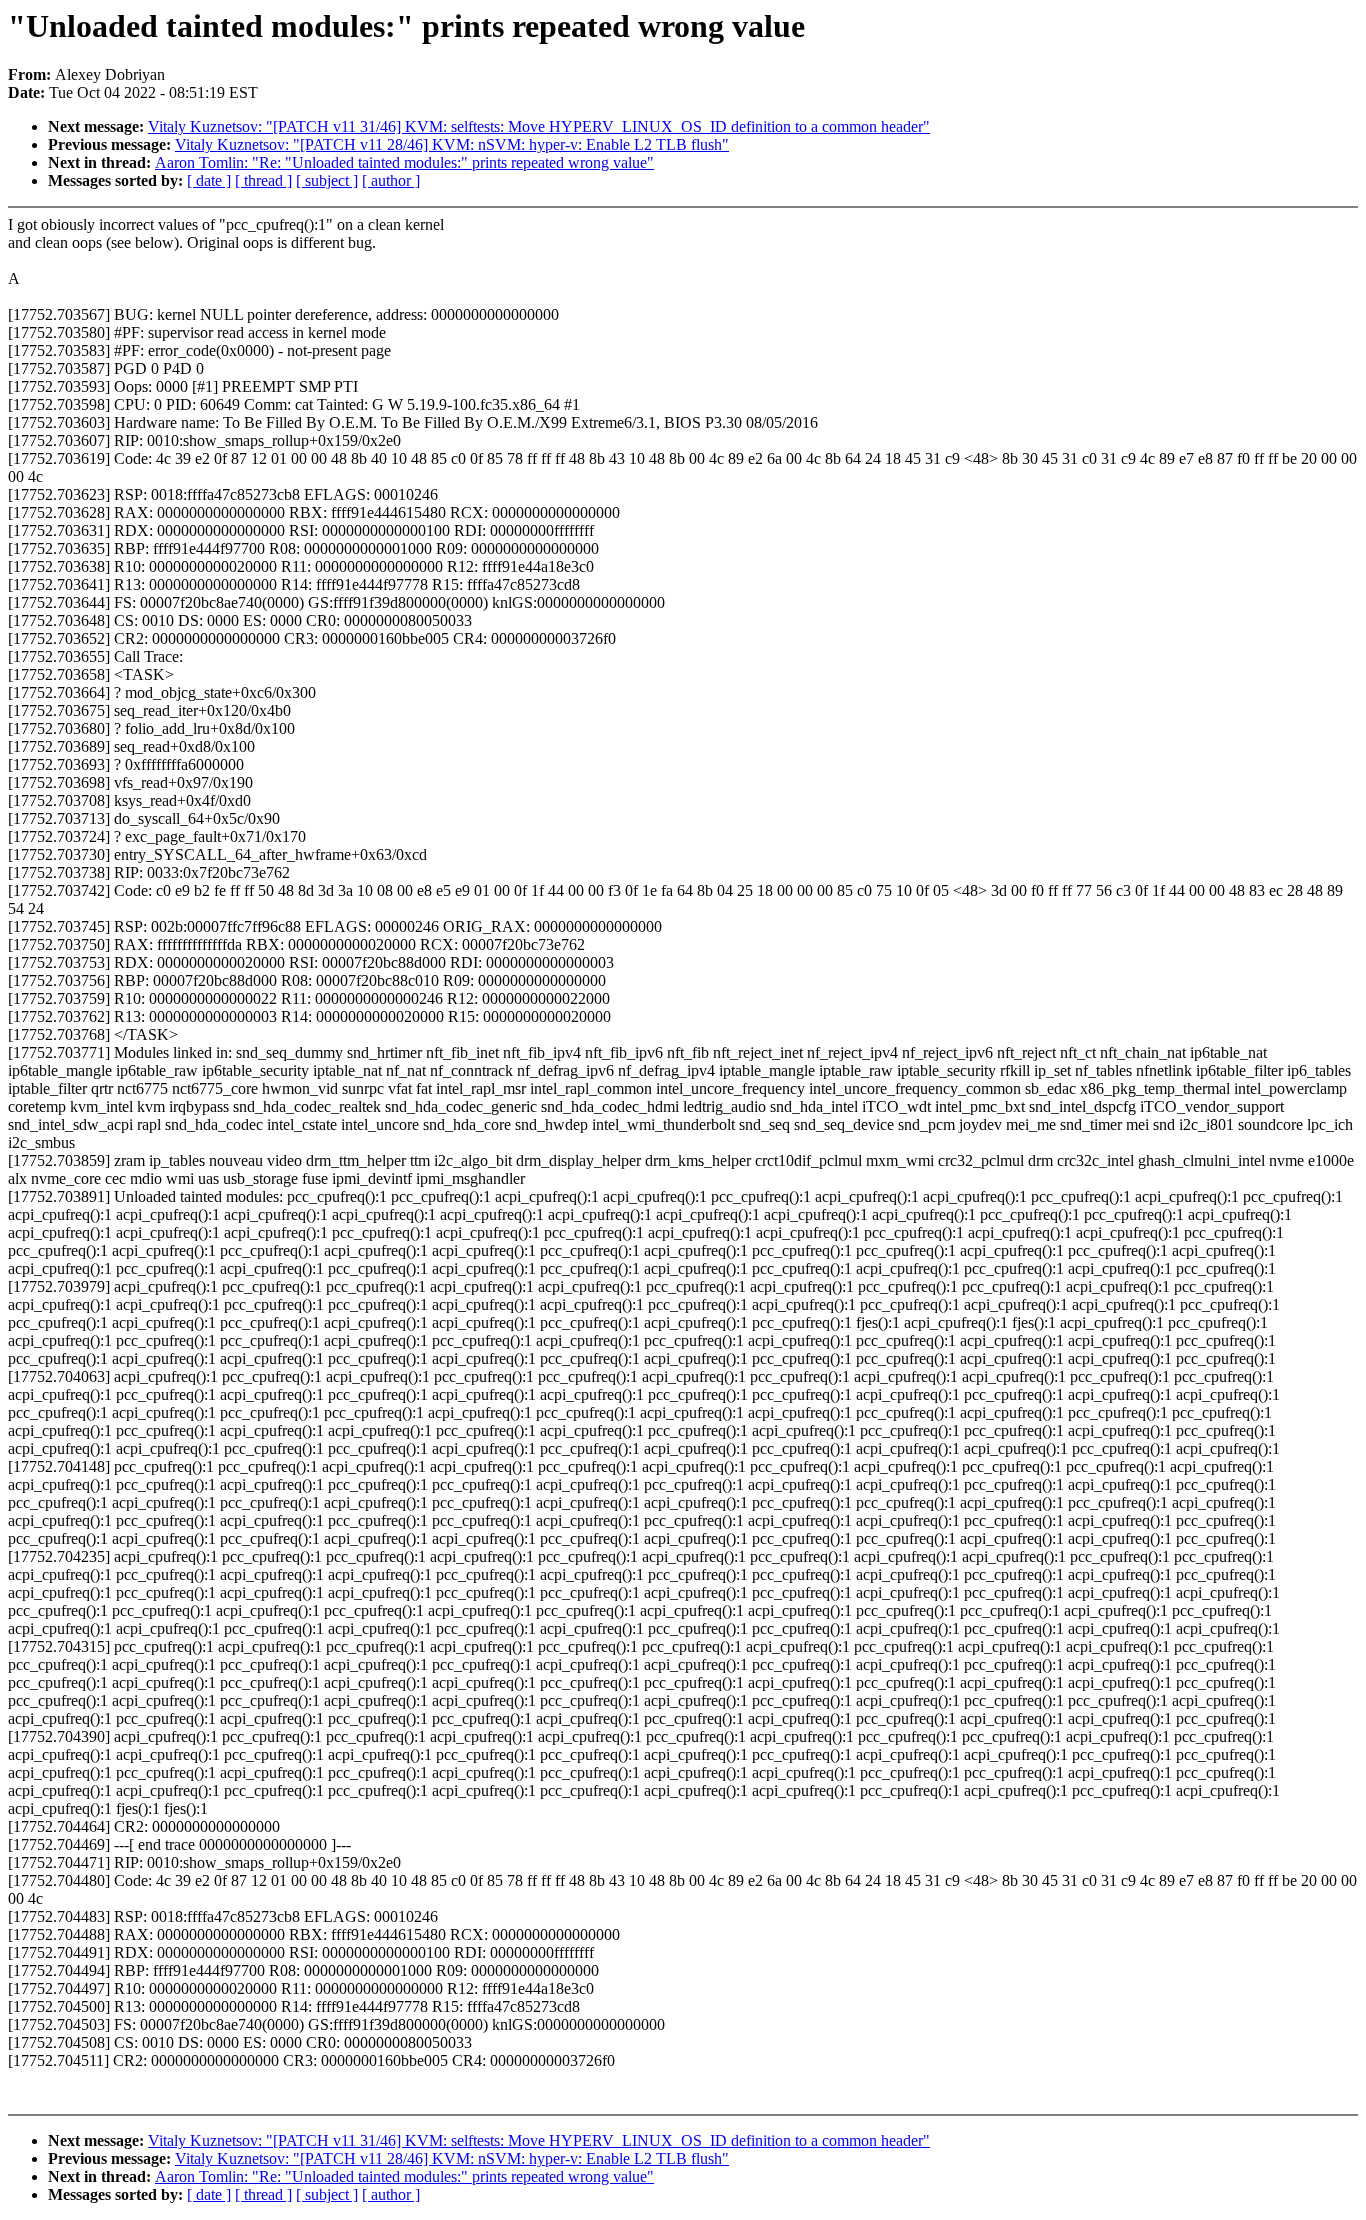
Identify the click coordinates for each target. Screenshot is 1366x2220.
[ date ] (209, 180)
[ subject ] (327, 180)
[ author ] (391, 180)
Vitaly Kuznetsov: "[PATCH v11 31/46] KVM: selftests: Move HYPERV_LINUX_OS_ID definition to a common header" (539, 126)
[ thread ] (263, 180)
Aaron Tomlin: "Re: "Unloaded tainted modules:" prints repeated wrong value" (404, 162)
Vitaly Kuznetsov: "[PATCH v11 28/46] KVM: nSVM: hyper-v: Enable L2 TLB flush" (452, 144)
